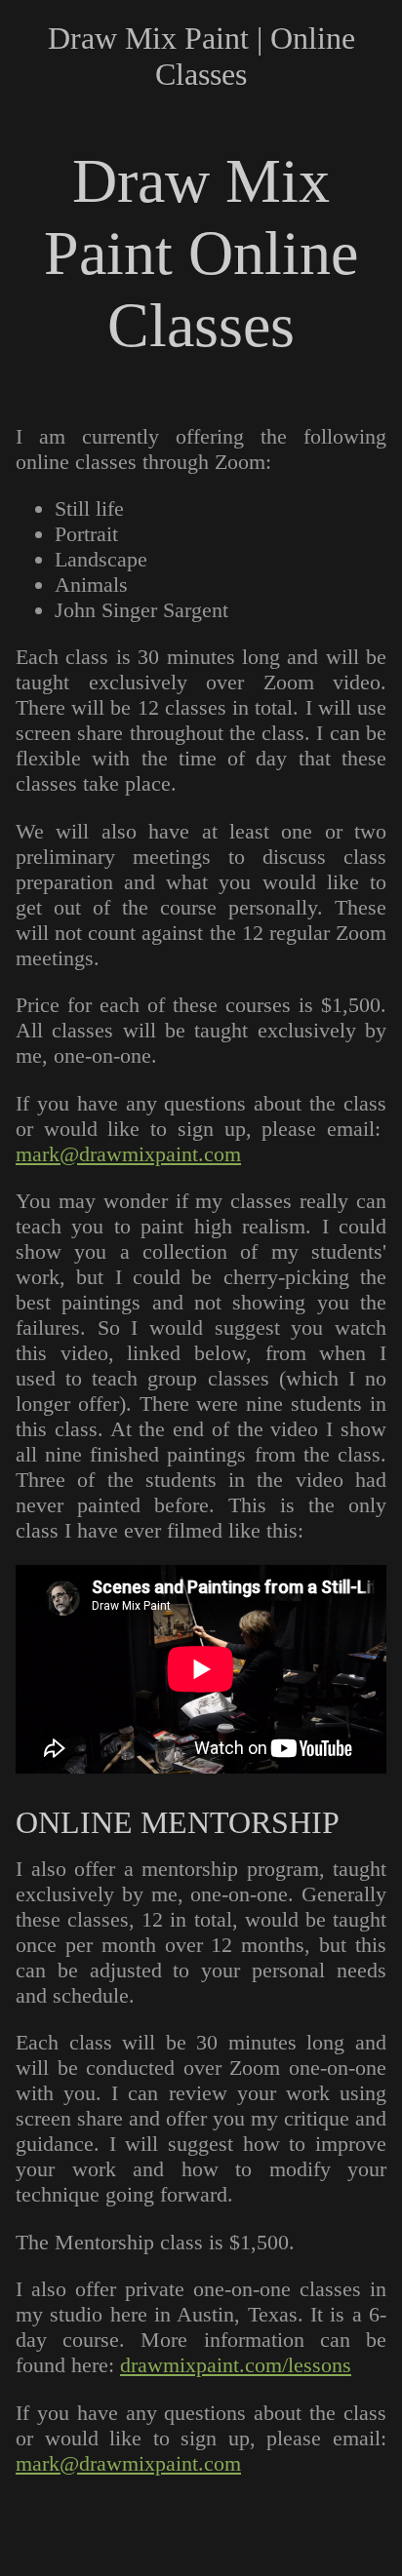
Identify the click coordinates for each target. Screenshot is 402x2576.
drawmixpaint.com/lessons (236, 2365)
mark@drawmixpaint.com (128, 1154)
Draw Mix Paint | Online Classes (201, 56)
